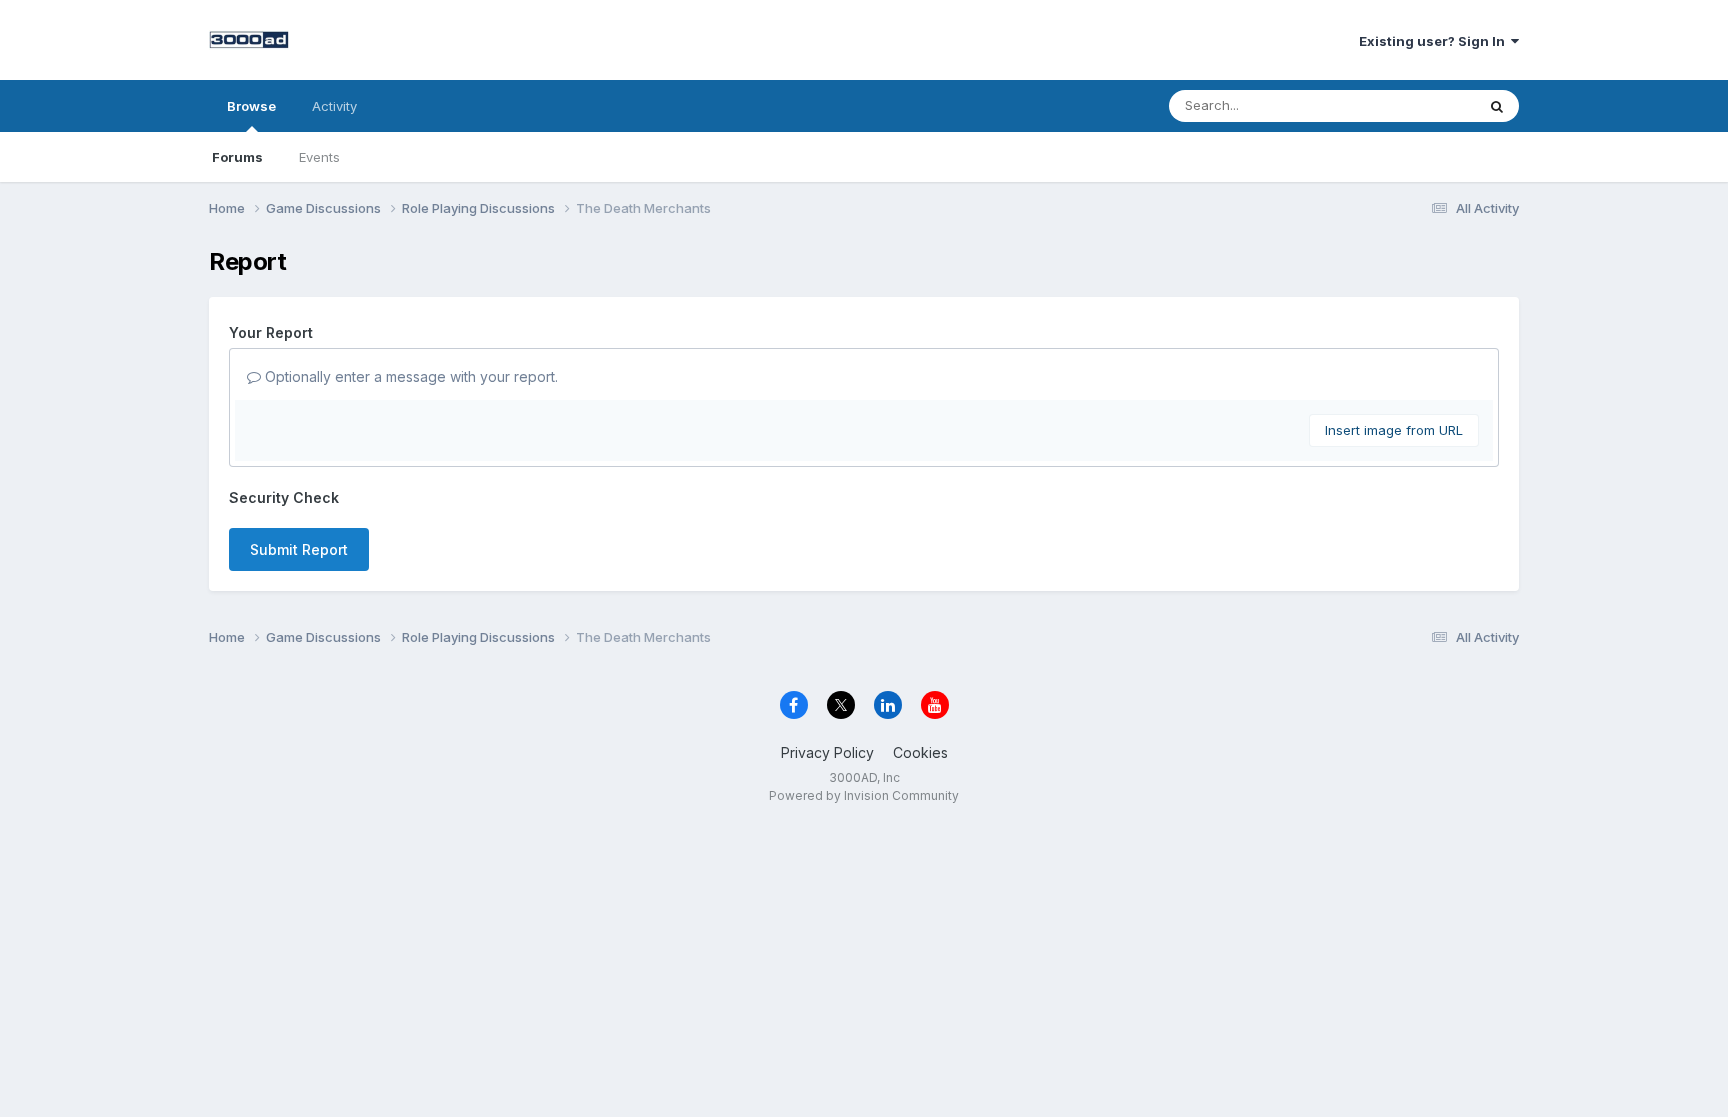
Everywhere (1413, 105)
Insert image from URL (1394, 430)
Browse (251, 106)
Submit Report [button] (299, 549)
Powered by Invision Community (864, 795)
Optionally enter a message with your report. (409, 376)
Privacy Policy (827, 752)
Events (319, 157)
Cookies (920, 752)
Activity (334, 106)
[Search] (1497, 106)
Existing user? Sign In (1435, 41)
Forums (237, 157)
